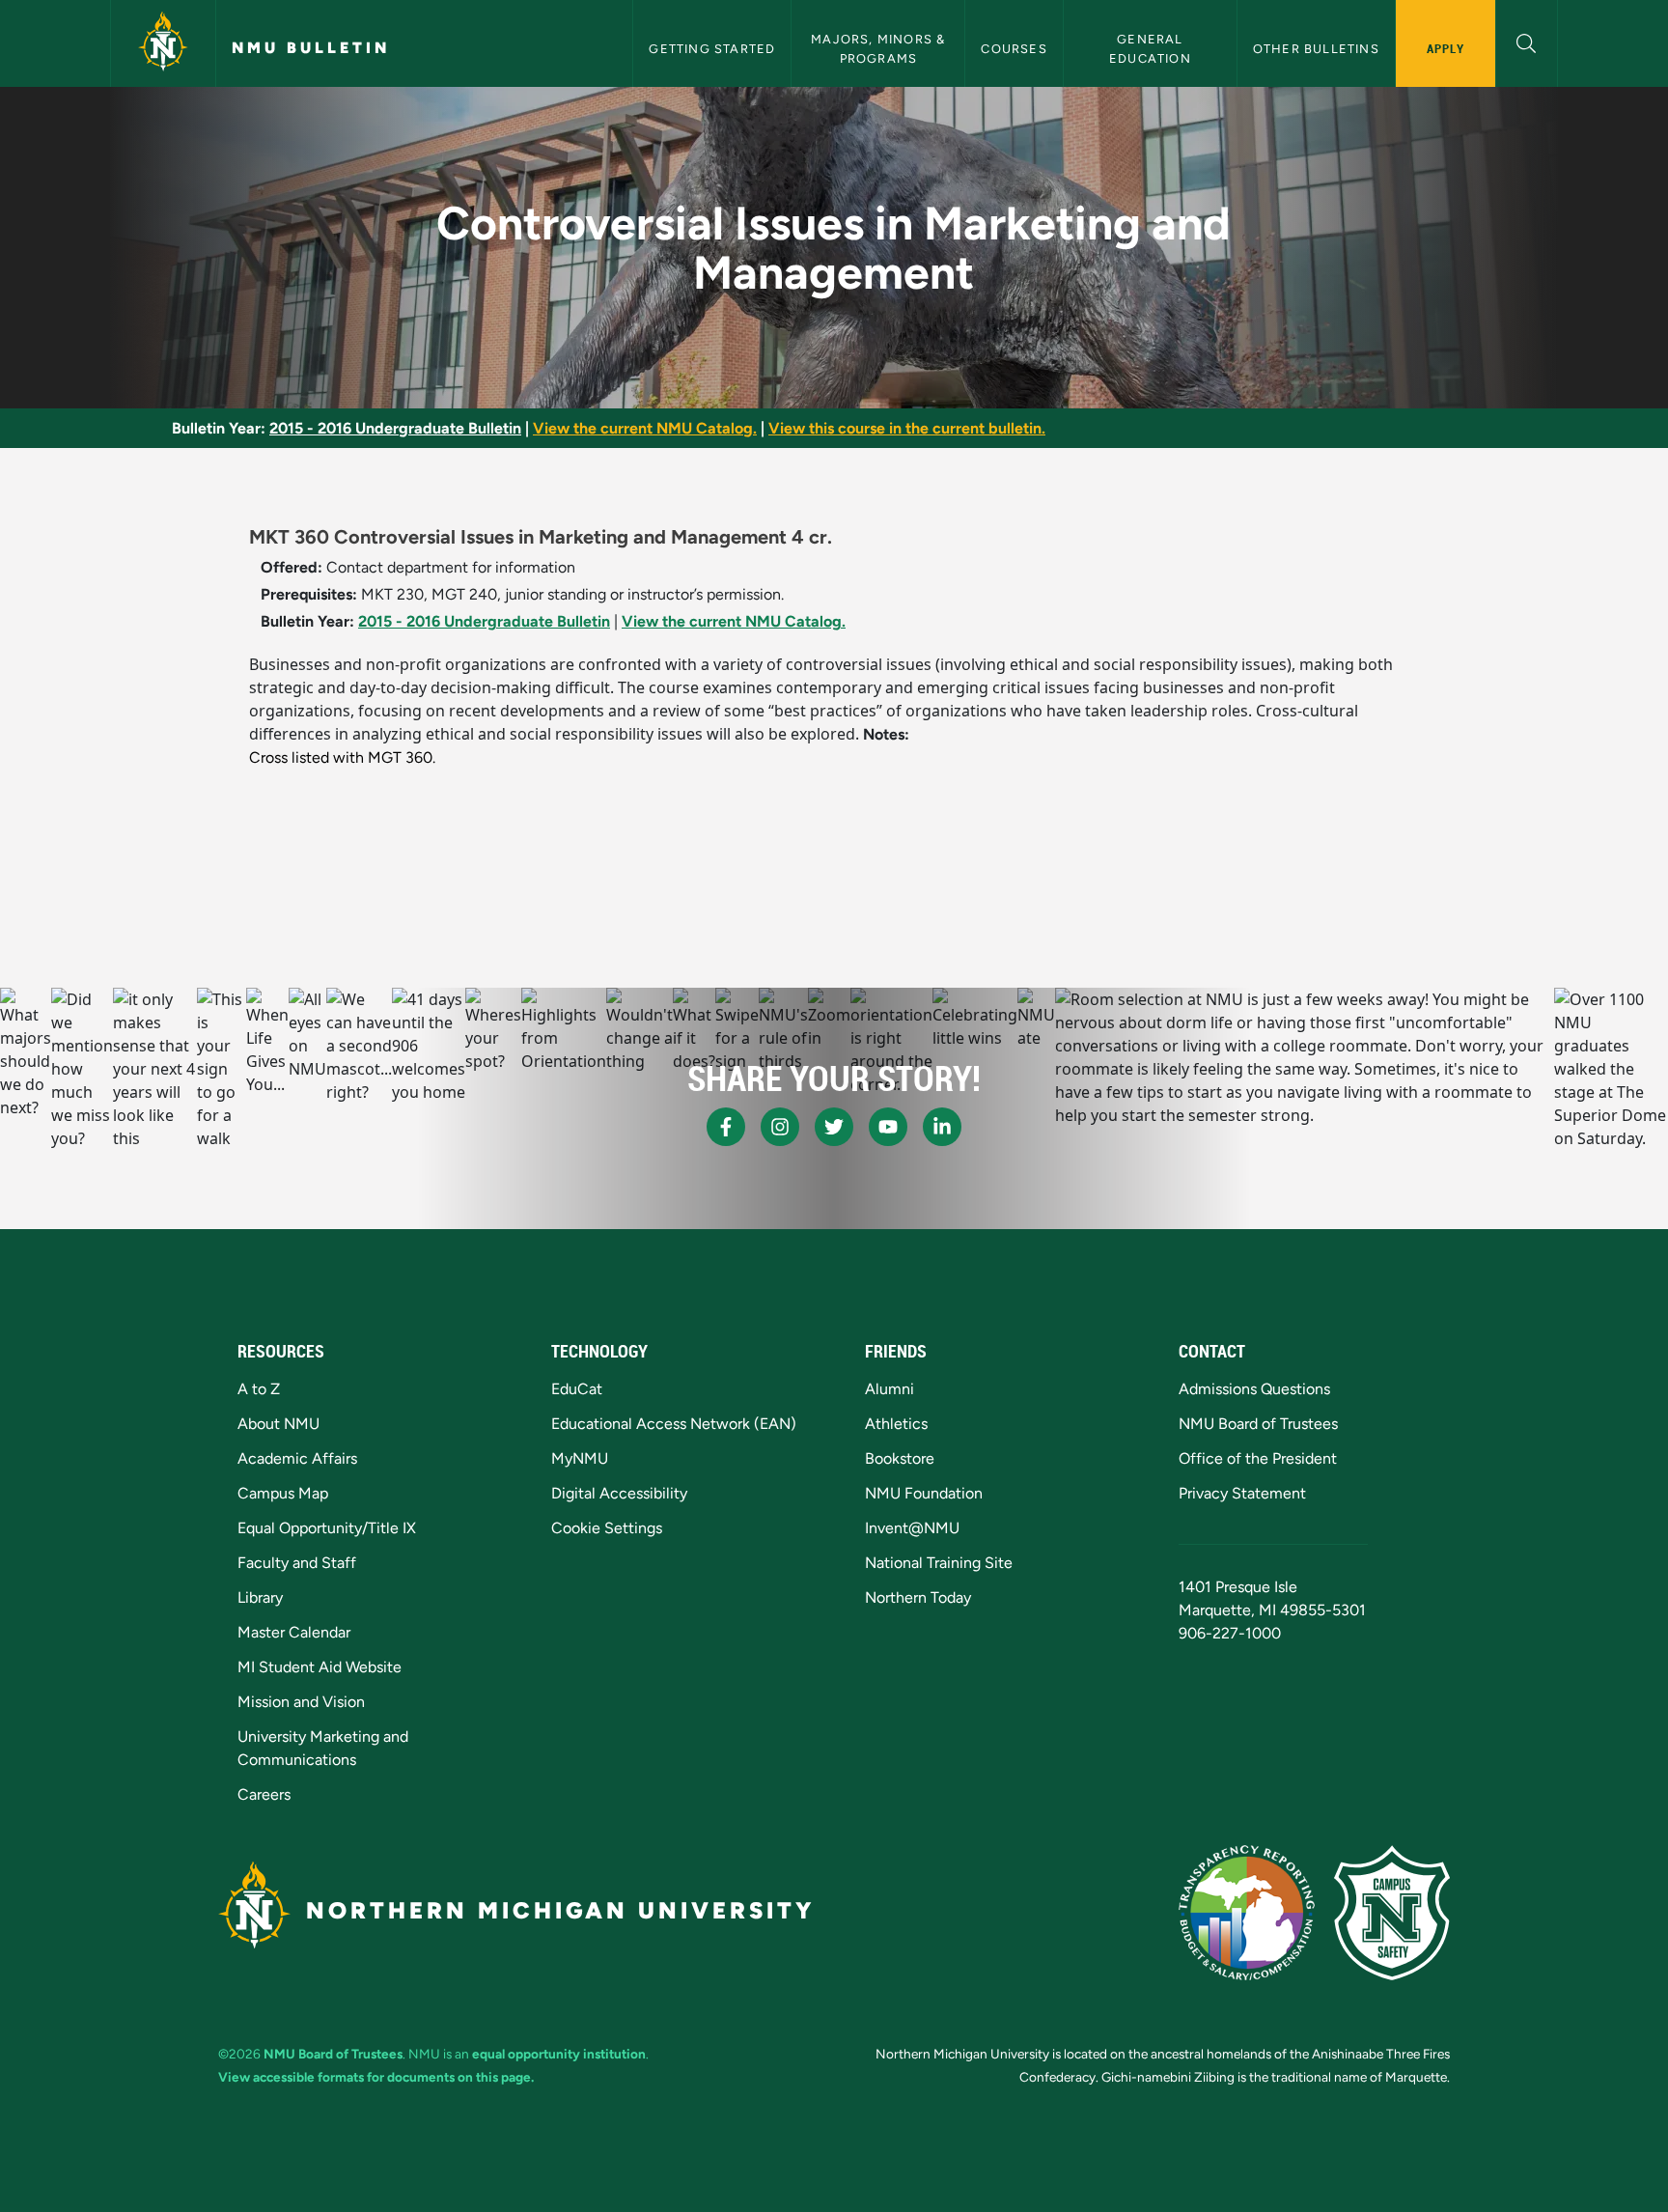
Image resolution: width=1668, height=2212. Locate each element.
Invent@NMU (912, 1528)
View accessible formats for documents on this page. (376, 2077)
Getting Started (712, 49)
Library (260, 1597)
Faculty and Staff (297, 1563)
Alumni (890, 1389)
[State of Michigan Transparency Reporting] (1247, 1913)
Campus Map (283, 1493)
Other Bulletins (1316, 49)
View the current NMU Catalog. (645, 428)
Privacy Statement (1242, 1493)
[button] (1527, 41)
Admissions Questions (1254, 1389)
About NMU (278, 1424)
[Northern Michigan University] (163, 43)
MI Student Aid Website (320, 1667)
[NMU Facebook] (726, 1127)
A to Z (259, 1389)
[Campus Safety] (1392, 1913)
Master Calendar (294, 1632)
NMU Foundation (924, 1493)
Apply (1446, 48)
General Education (1150, 48)
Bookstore (900, 1458)
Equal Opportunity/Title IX (327, 1528)
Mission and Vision (301, 1702)
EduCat (577, 1389)
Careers (264, 1794)
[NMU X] (834, 1127)
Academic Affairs (297, 1458)
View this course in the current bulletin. (907, 428)
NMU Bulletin (311, 48)
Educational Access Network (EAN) (674, 1424)
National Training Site (939, 1563)
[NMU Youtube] (888, 1127)
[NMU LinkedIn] (942, 1127)
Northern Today (918, 1597)
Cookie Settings (607, 1528)
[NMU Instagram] (780, 1127)
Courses (1014, 49)
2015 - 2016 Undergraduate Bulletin (395, 428)
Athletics (896, 1424)
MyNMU (580, 1458)
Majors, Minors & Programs (880, 48)
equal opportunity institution (559, 2054)
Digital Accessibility (619, 1493)
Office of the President (1258, 1458)
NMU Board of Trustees (1258, 1424)
